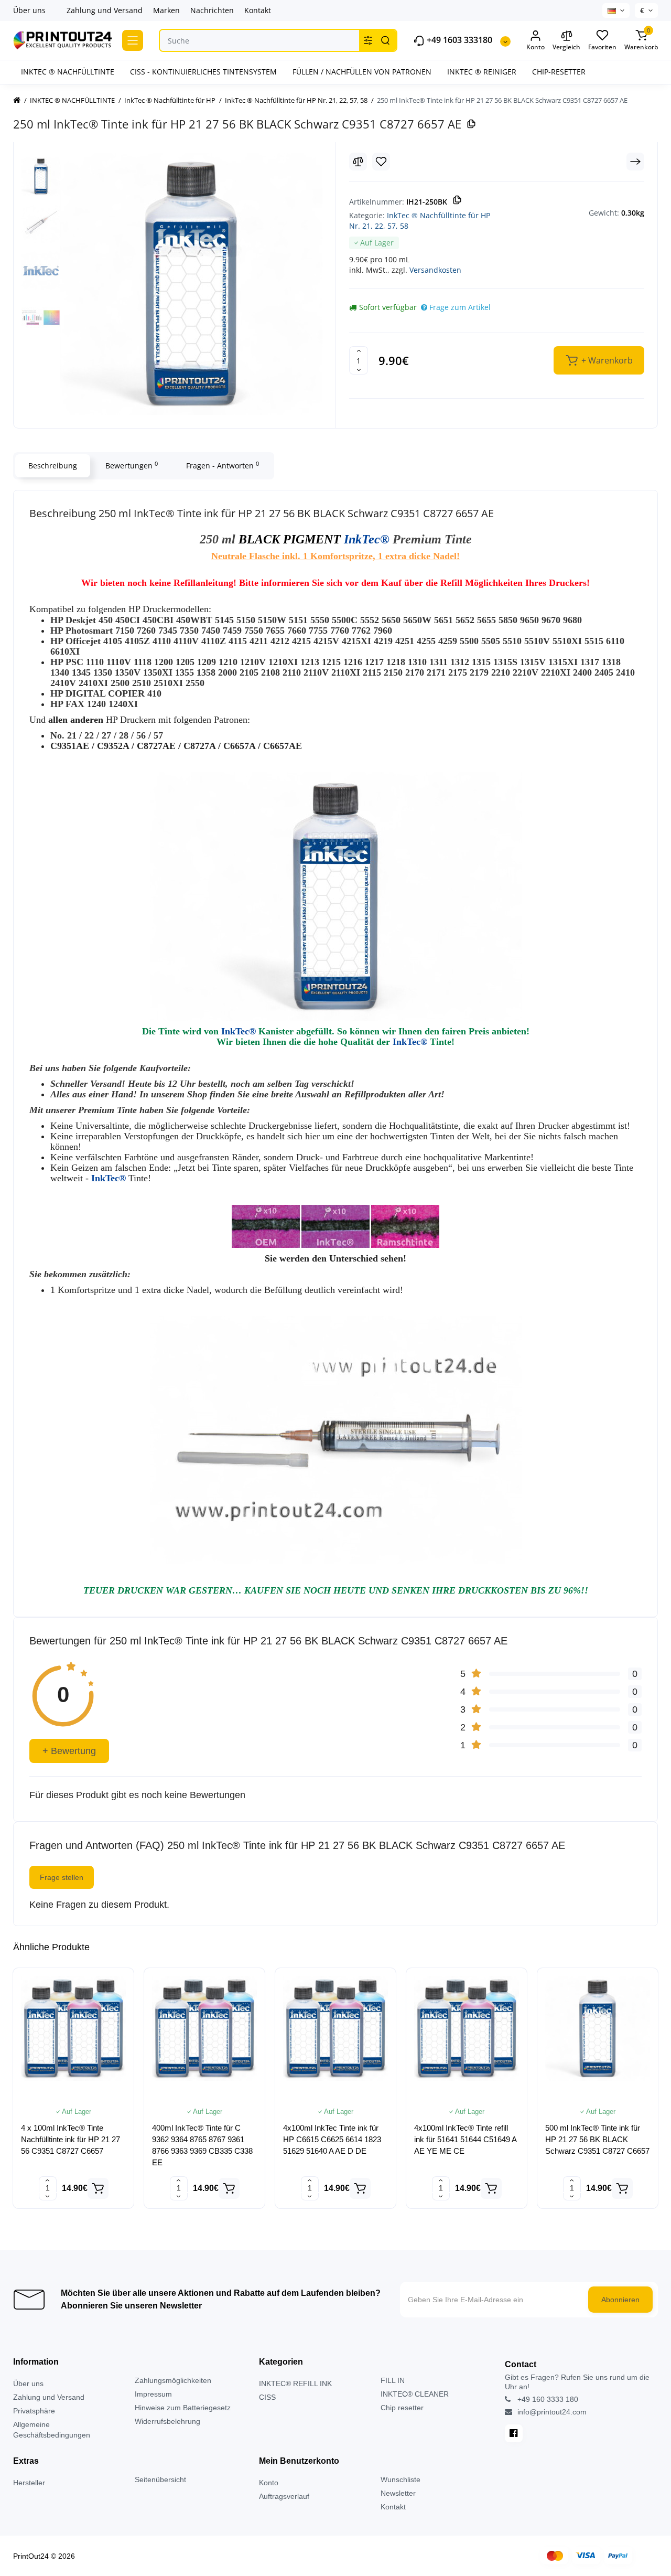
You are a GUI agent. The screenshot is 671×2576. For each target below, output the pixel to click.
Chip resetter (402, 2408)
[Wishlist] (381, 162)
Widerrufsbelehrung (167, 2421)
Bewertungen (132, 465)
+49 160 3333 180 (547, 2399)
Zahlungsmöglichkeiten (173, 2380)
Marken (166, 10)
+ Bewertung (69, 1751)
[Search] (385, 40)
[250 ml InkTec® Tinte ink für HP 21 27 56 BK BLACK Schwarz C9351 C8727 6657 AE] (191, 284)
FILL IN (393, 2380)
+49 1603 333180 (458, 40)
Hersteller (29, 2483)
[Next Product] (635, 162)
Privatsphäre (34, 2411)
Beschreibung (53, 466)
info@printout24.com (551, 2412)
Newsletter (398, 2493)
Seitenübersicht (160, 2479)
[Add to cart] (98, 2188)
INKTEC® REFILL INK (295, 2383)
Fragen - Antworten (223, 465)
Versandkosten (435, 270)
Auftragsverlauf (284, 2496)
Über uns (29, 10)
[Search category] (368, 40)
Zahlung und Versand (105, 10)
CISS (267, 2397)
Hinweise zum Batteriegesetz (183, 2408)
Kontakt (258, 10)
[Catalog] (133, 40)
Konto (269, 2483)
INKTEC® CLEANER (415, 2394)
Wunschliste (401, 2479)
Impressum (153, 2394)
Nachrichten (212, 10)
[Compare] (358, 162)
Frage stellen (62, 1877)
